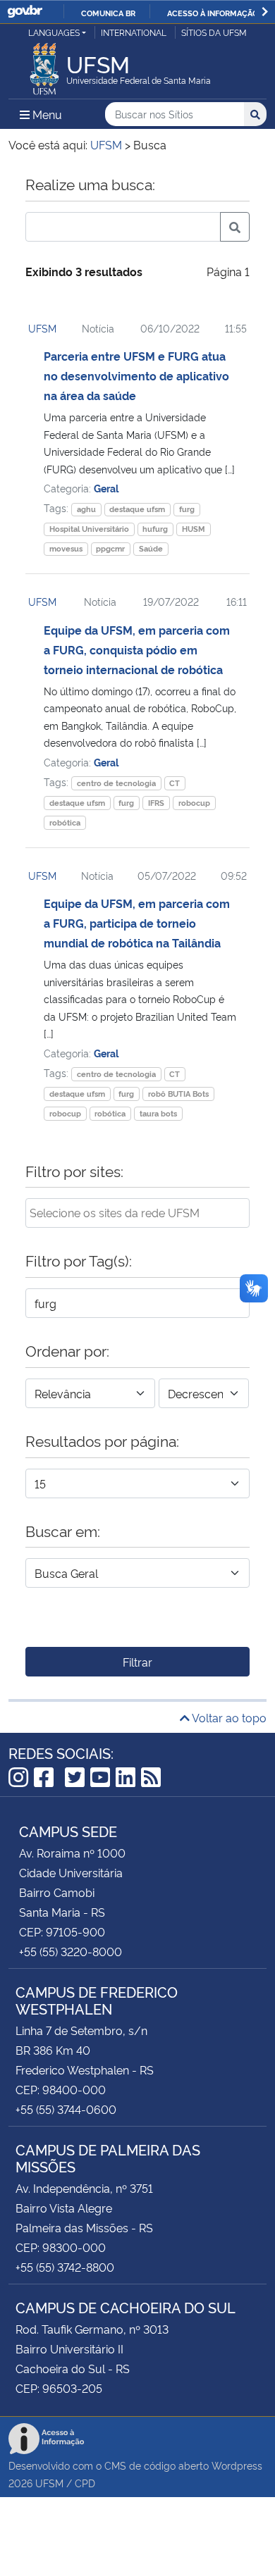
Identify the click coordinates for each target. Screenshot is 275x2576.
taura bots (158, 1113)
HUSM (194, 529)
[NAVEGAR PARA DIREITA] (265, 12)
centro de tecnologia (116, 783)
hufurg (155, 529)
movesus (66, 548)
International (134, 32)
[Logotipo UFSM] (44, 65)
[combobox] (137, 1213)
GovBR (25, 12)
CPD (85, 2483)
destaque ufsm (137, 509)
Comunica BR (108, 13)
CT (175, 783)
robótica (65, 822)
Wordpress (237, 2465)
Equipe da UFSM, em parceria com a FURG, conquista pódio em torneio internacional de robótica (137, 649)
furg (187, 509)
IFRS (156, 803)
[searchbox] (137, 1212)
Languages (54, 32)
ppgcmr (110, 548)
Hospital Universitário (89, 529)
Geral (106, 488)
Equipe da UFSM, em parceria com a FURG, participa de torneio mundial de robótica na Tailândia (137, 923)
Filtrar (137, 1662)
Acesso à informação (213, 13)
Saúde (151, 548)
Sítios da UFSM (214, 32)
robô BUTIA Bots (178, 1094)
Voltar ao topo (228, 1717)
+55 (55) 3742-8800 (65, 2267)
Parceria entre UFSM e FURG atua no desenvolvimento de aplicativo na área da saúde (136, 375)
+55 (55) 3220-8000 (71, 1951)
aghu (86, 509)
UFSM (42, 328)
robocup (194, 803)
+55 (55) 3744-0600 (66, 2109)
